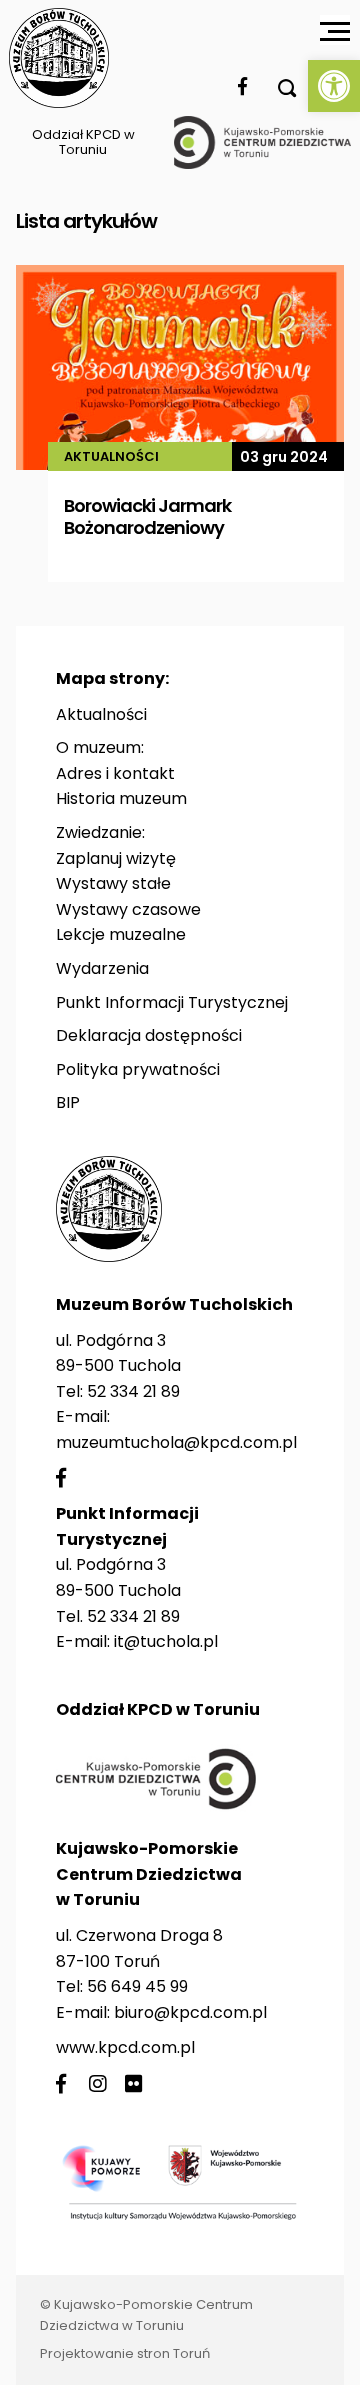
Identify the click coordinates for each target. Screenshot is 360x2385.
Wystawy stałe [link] (113, 883)
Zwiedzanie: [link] (100, 832)
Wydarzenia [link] (102, 968)
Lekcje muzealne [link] (121, 934)
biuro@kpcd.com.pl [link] (190, 2012)
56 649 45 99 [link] (137, 1986)
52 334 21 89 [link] (133, 1391)
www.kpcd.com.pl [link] (125, 2047)
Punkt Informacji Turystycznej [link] (172, 1002)
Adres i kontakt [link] (115, 773)
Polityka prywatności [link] (138, 1069)
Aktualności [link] (101, 714)
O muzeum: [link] (100, 747)
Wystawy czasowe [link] (128, 909)
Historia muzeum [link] (121, 798)
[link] (334, 86)
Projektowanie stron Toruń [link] (125, 2353)
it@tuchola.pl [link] (166, 1641)
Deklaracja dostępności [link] (149, 1035)
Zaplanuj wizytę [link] (116, 858)
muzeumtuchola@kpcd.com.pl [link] (176, 1442)
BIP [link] (68, 1102)
